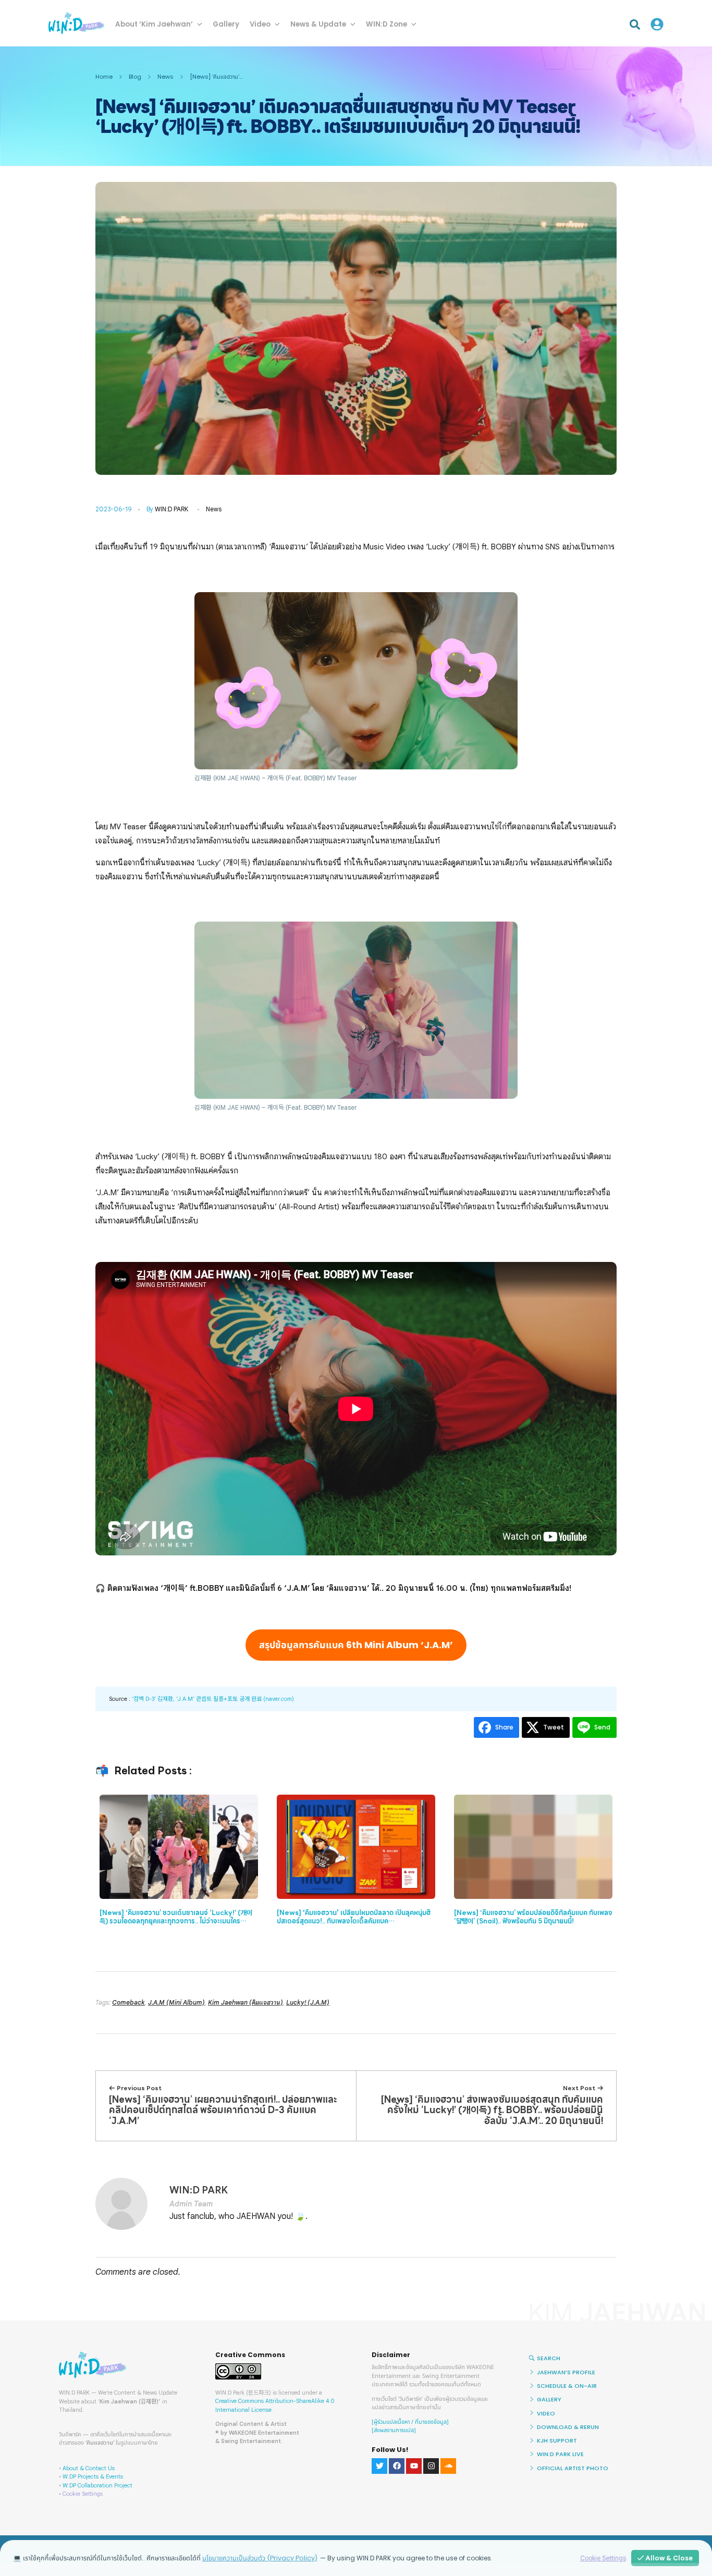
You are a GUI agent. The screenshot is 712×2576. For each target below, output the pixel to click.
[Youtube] (414, 2466)
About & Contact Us (89, 2468)
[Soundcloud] (448, 2466)
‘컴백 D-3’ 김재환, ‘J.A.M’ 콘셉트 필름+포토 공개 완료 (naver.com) (213, 1699)
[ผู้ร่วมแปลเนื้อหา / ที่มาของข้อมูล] (410, 2422)
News (165, 77)
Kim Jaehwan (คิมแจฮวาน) (245, 2002)
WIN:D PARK (171, 509)
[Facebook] (397, 2466)
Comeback (128, 2002)
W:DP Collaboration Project (97, 2485)
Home (104, 77)
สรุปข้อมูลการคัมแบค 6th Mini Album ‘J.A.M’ (356, 1645)
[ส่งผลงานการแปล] (394, 2430)
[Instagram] (431, 2466)
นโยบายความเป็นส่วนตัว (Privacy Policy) (260, 2558)
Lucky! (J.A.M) (308, 2002)
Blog (135, 77)
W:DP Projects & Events (93, 2476)
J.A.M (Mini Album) (176, 2002)
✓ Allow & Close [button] (665, 2558)
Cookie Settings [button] (83, 2494)
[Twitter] (379, 2466)
